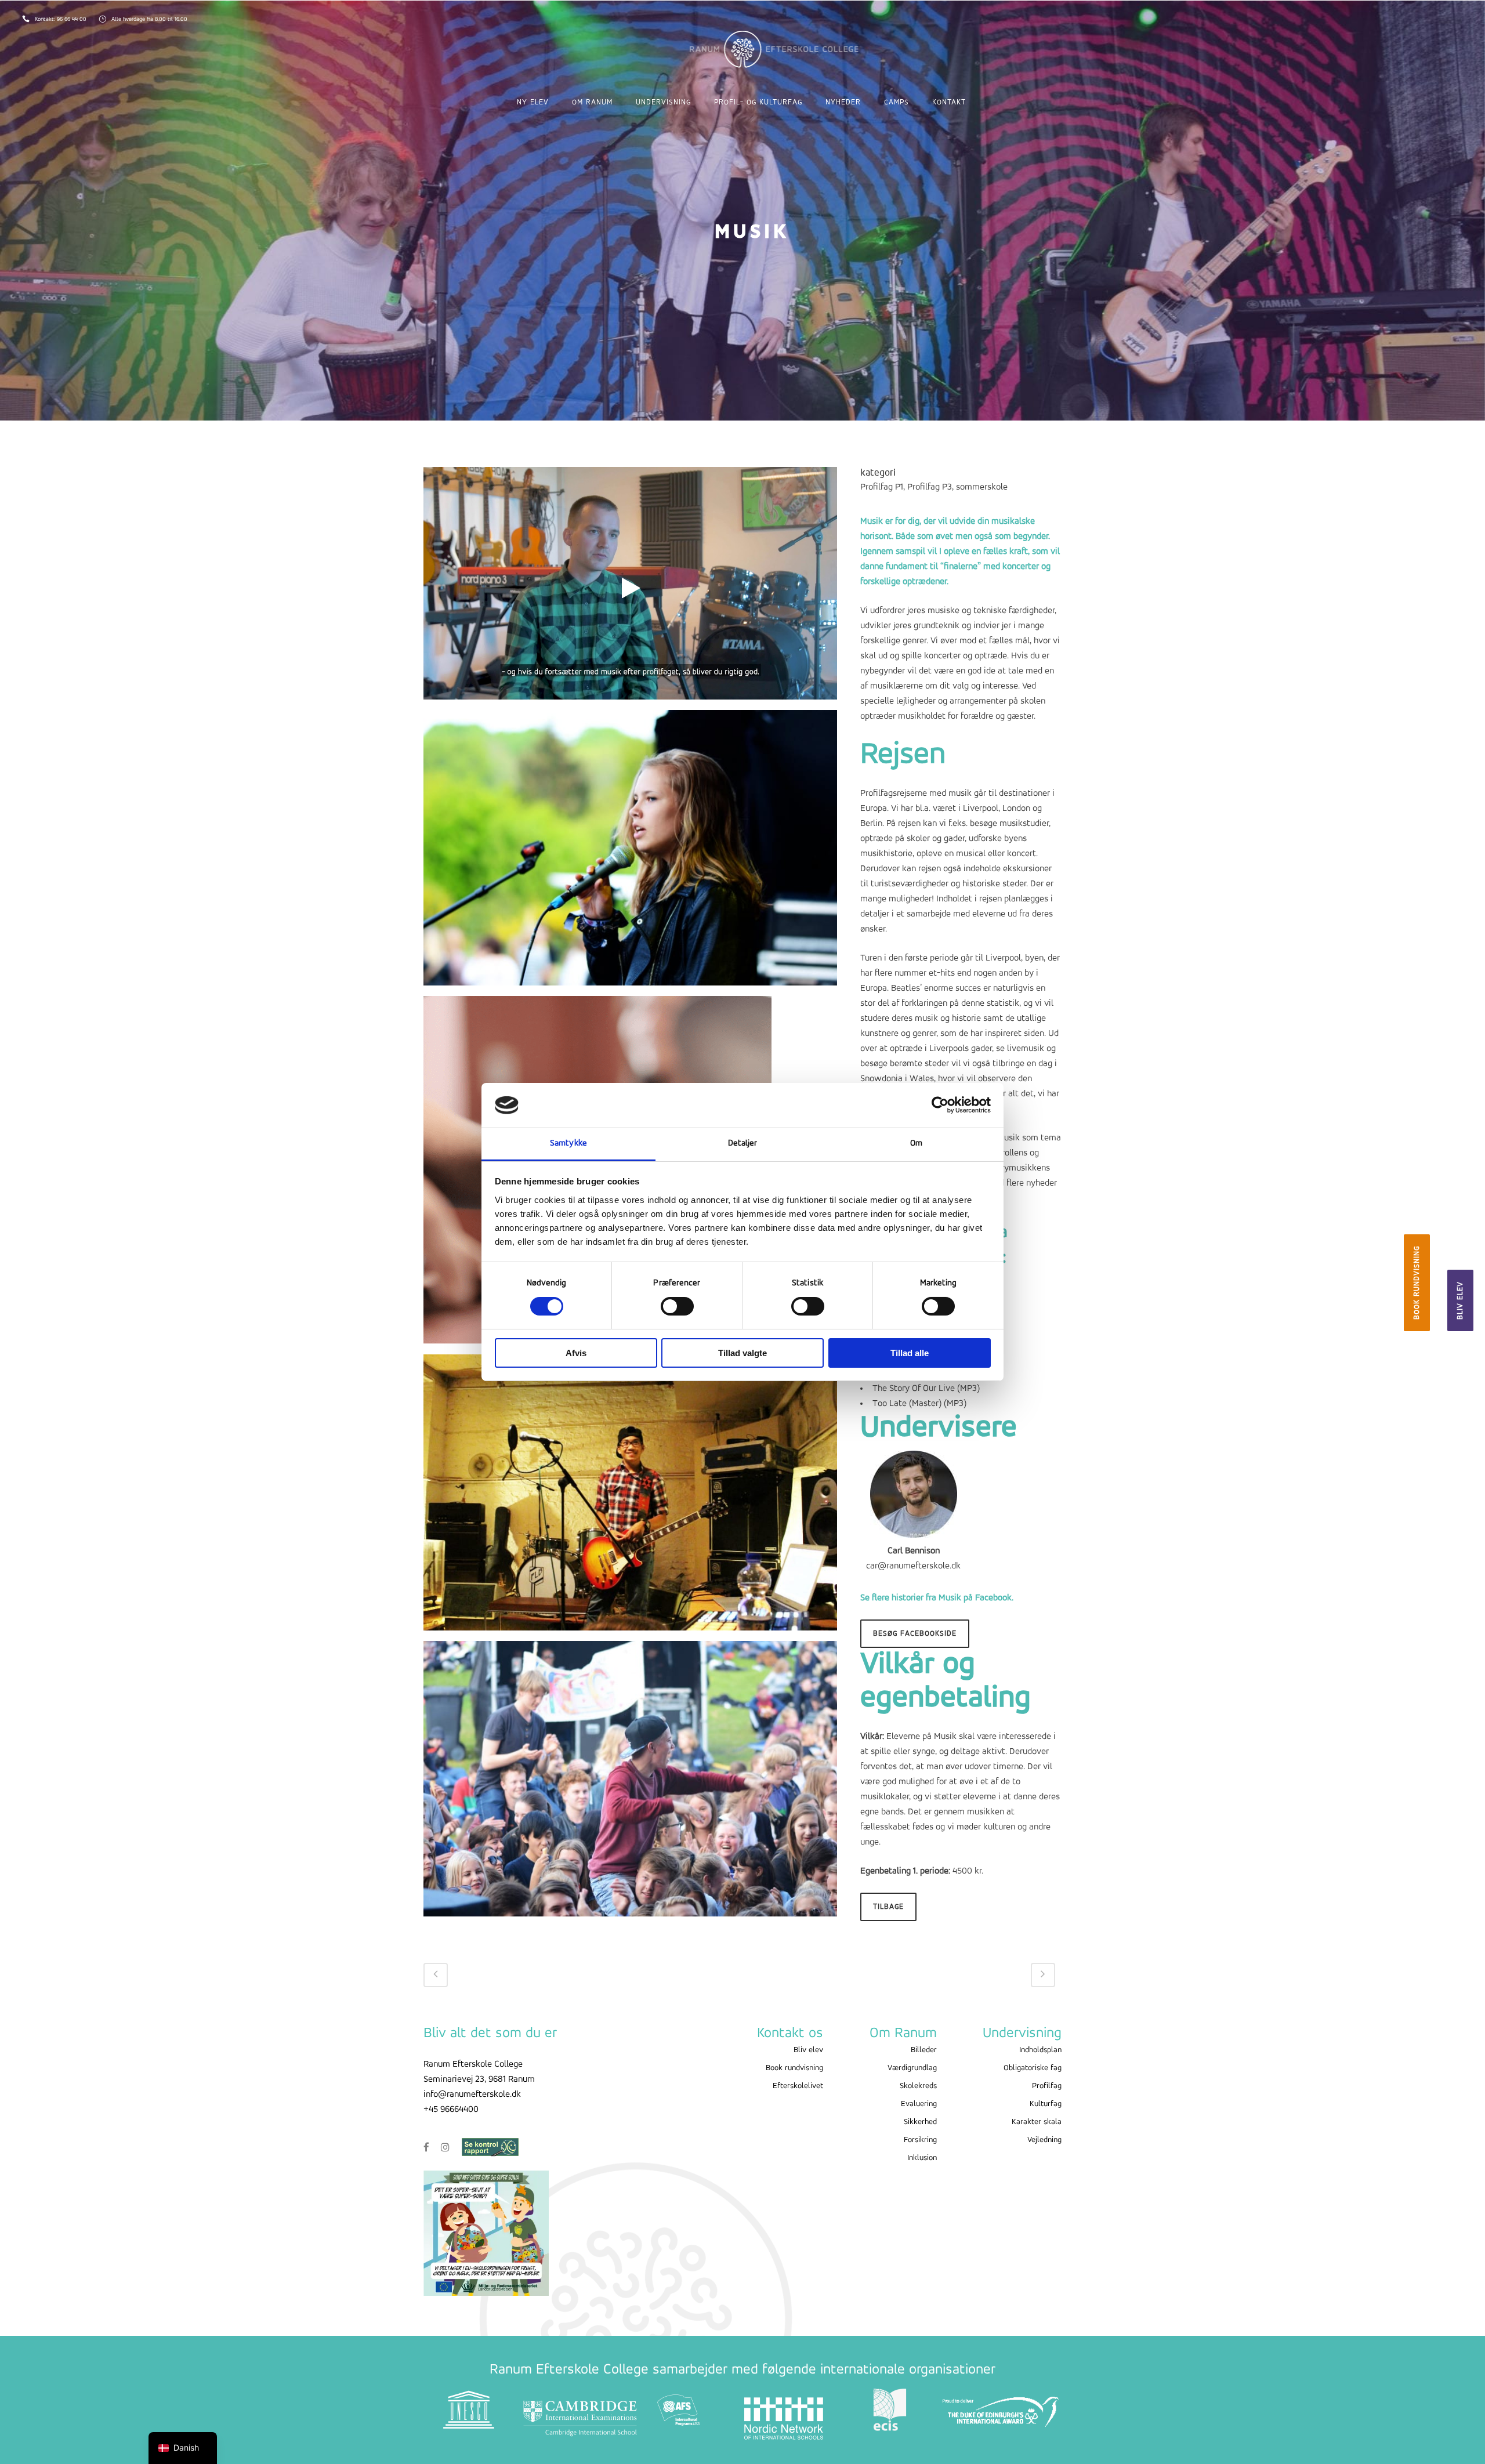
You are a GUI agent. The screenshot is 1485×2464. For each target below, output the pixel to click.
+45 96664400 (451, 2110)
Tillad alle (910, 1353)
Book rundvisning (1417, 1283)
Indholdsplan (1040, 2050)
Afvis (576, 1353)
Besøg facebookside (915, 1634)
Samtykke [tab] (568, 1144)
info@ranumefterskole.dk (472, 2095)
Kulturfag (1046, 2104)
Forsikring (920, 2140)
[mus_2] (630, 1784)
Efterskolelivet (798, 2086)
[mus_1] (630, 853)
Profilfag (1047, 2086)
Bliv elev (1460, 1300)
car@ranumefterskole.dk (913, 1566)
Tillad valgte (742, 1353)
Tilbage (888, 1907)
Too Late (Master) (907, 1404)
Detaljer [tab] (743, 1144)
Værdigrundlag (912, 2068)
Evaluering (919, 2104)
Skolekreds (918, 2086)
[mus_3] (630, 1498)
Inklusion (922, 2158)
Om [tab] (916, 1144)
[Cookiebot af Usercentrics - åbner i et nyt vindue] (940, 1105)
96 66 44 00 (73, 19)
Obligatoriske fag (1033, 2068)
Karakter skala (1037, 2122)
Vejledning (1044, 2140)
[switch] (677, 1306)
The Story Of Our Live (914, 1389)
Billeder (924, 2050)
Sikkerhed (920, 2122)
